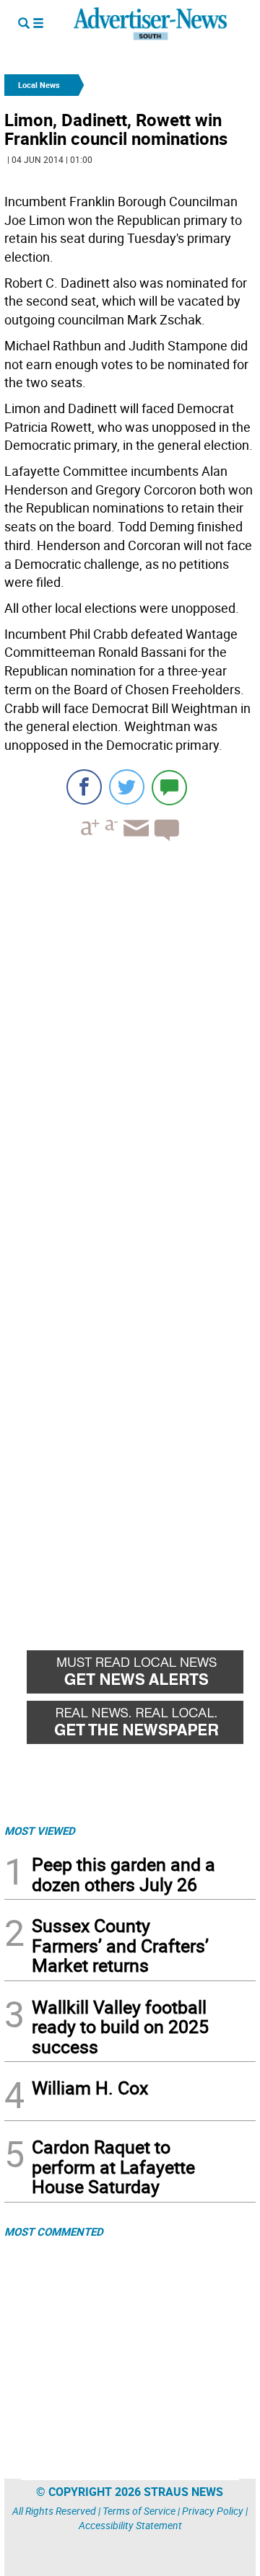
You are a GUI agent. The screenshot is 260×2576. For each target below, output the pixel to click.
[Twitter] (127, 787)
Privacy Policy (213, 2511)
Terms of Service (139, 2511)
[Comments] (169, 787)
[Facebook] (84, 787)
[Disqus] (130, 1050)
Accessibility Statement (130, 2525)
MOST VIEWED (40, 1831)
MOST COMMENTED (54, 2231)
